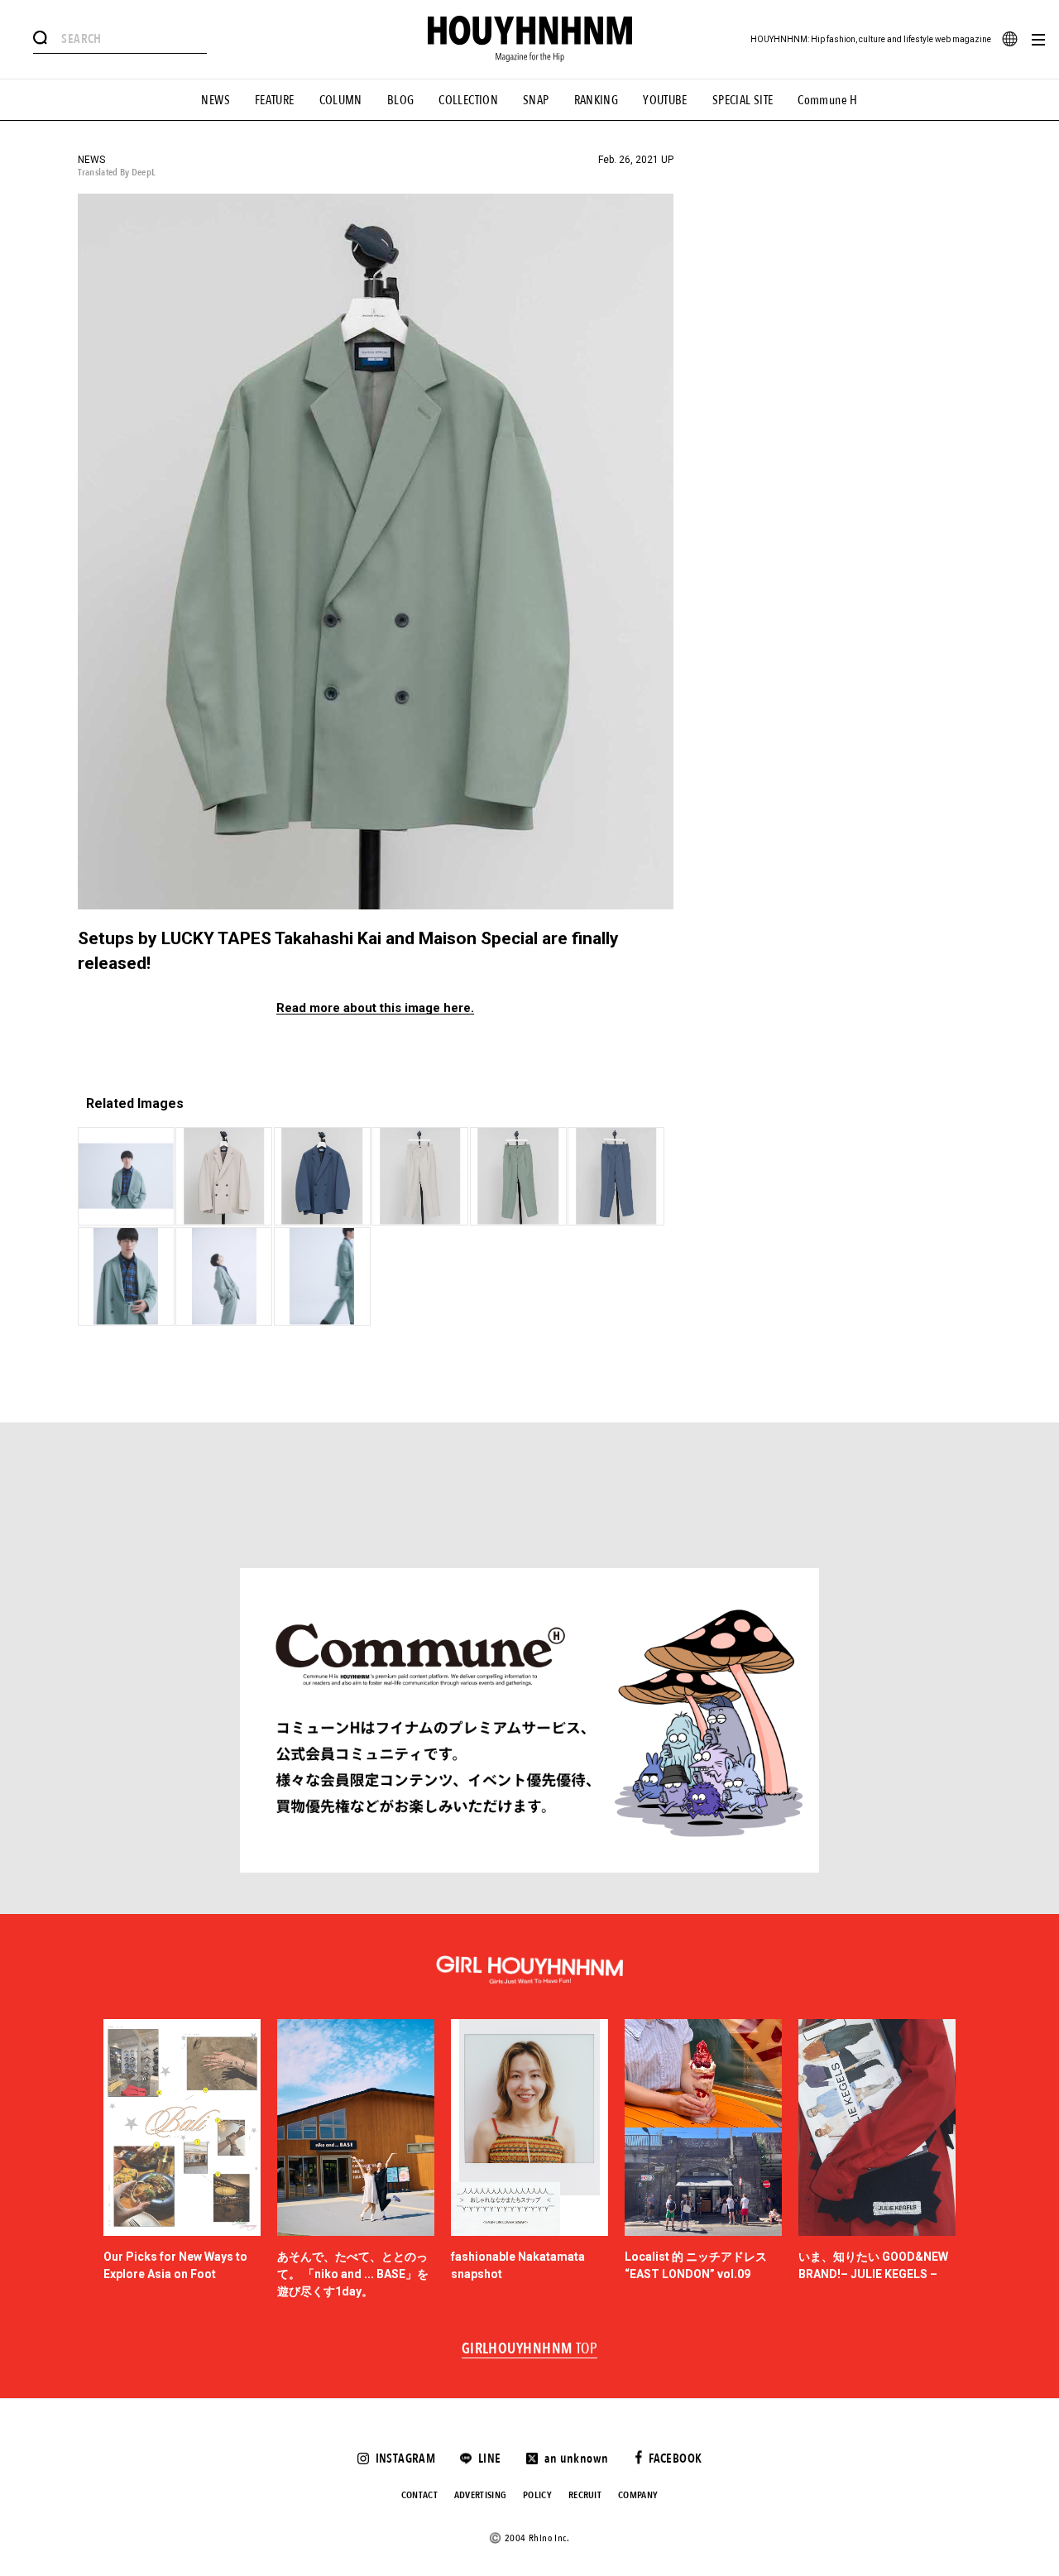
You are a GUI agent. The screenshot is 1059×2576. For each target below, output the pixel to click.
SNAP (536, 100)
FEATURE (275, 100)
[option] (182, 2160)
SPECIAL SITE (743, 100)
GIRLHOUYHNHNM (530, 2349)
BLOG (401, 100)
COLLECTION (468, 100)
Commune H (827, 100)
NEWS (216, 100)
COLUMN (341, 100)
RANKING (597, 100)
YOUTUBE (665, 100)
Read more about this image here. (375, 1008)
